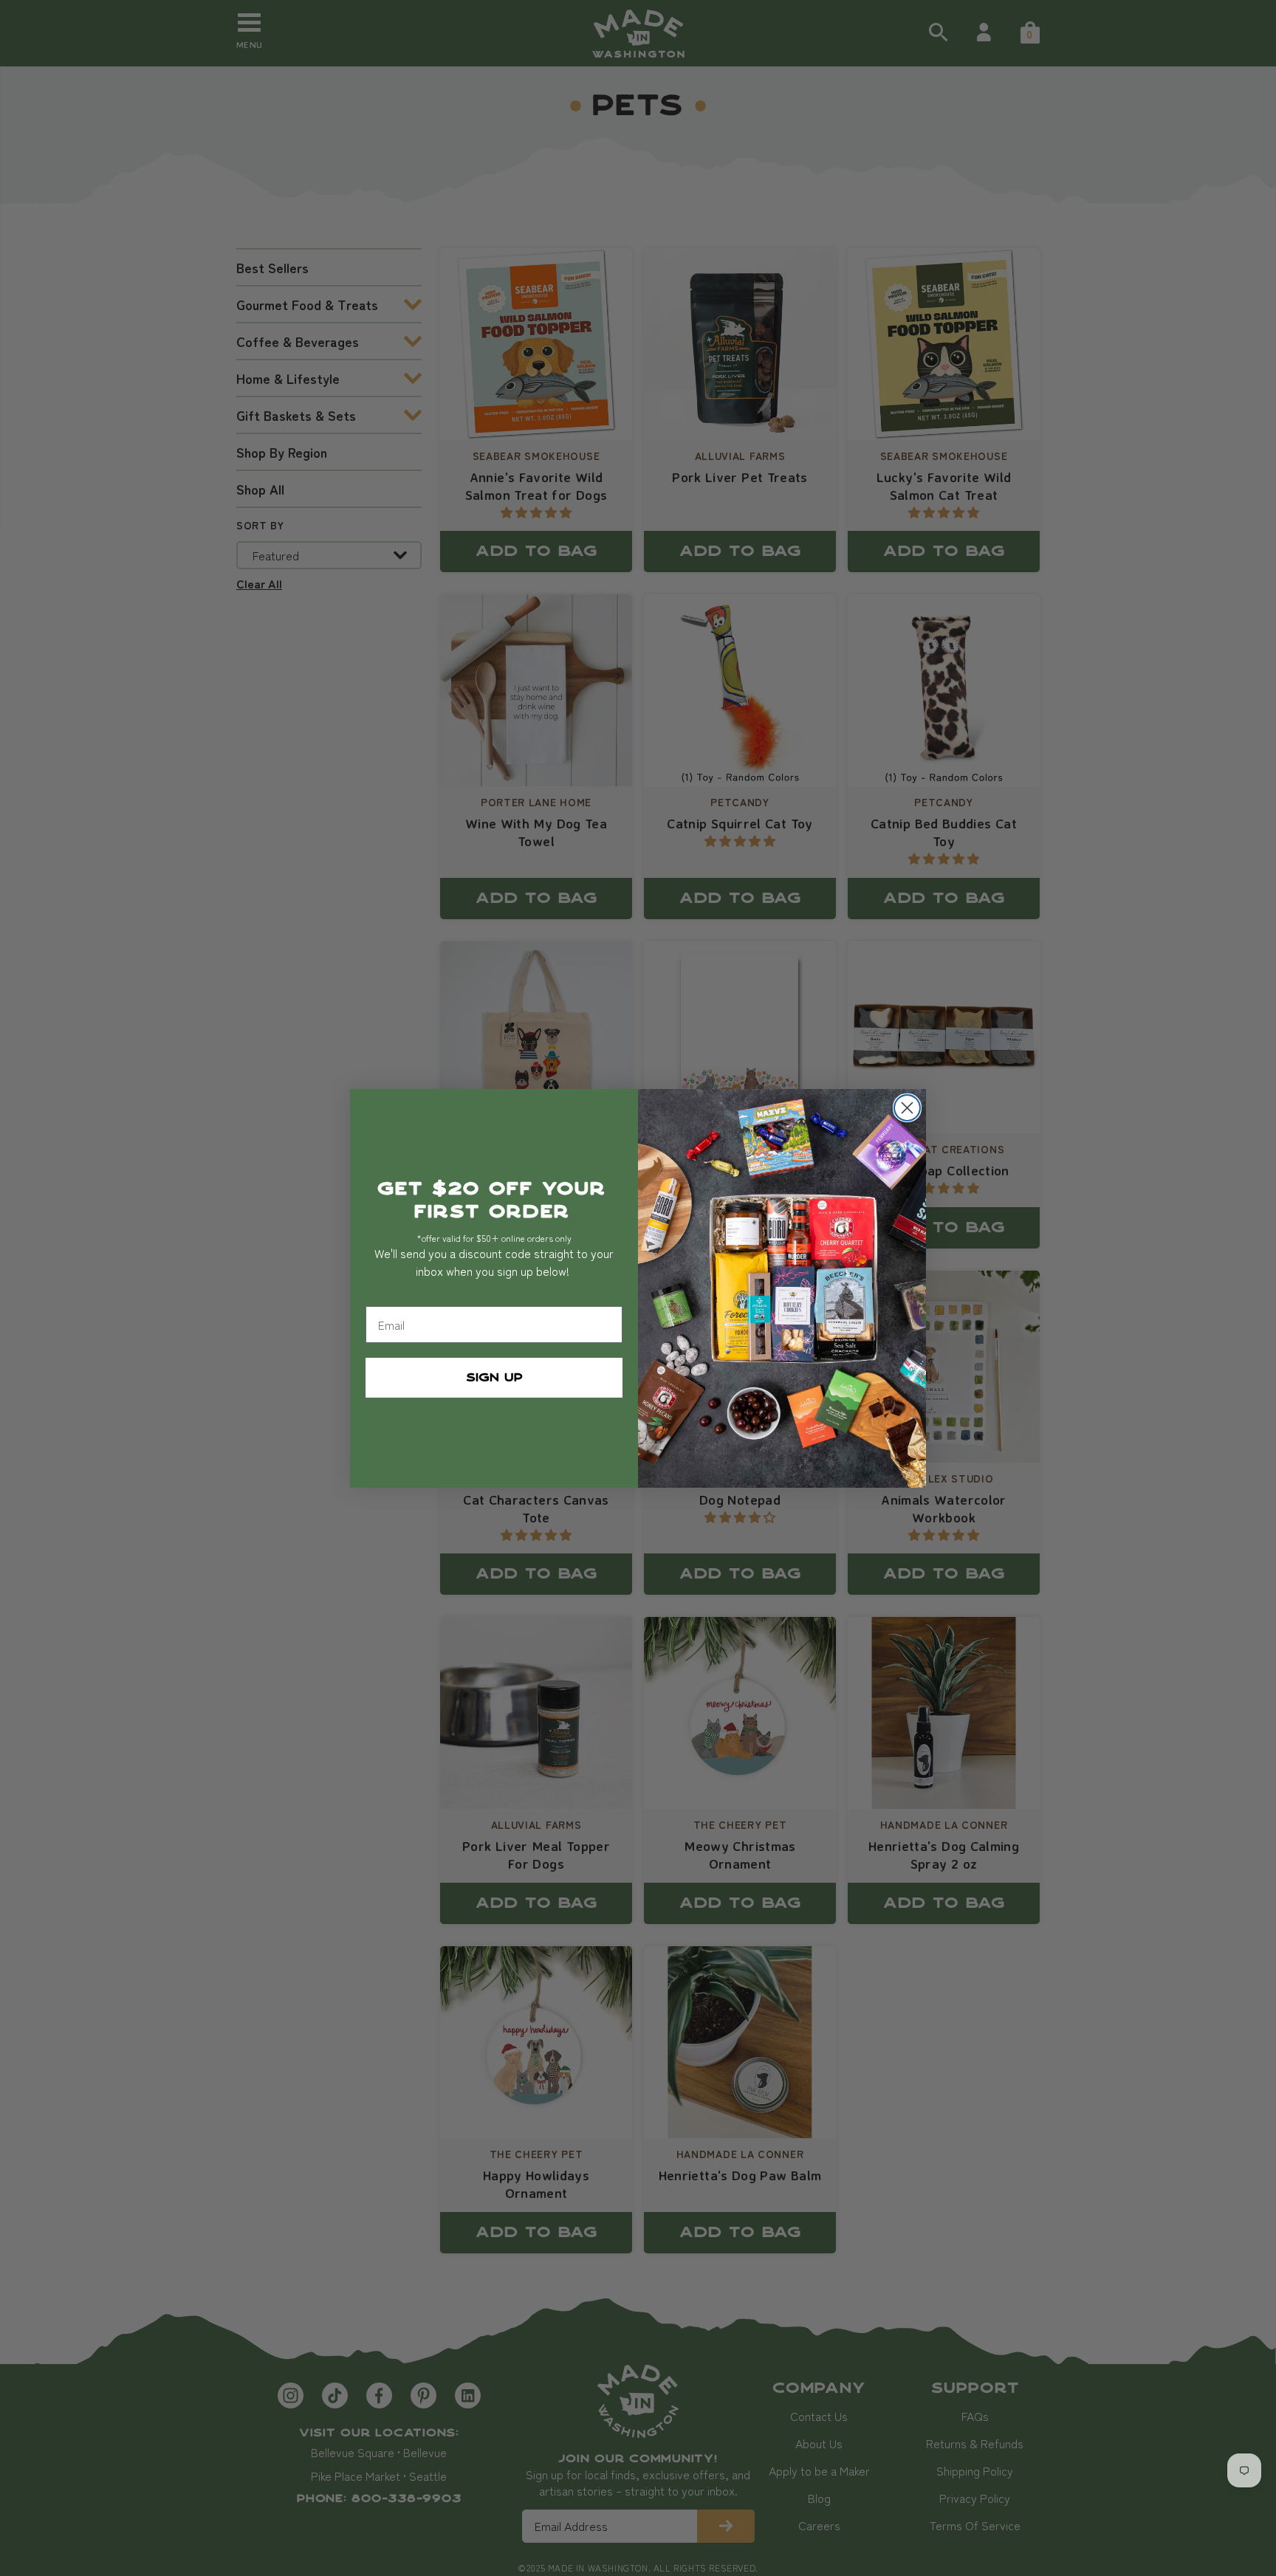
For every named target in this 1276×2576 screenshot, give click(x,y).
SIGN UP (494, 1378)
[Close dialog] (907, 1108)
